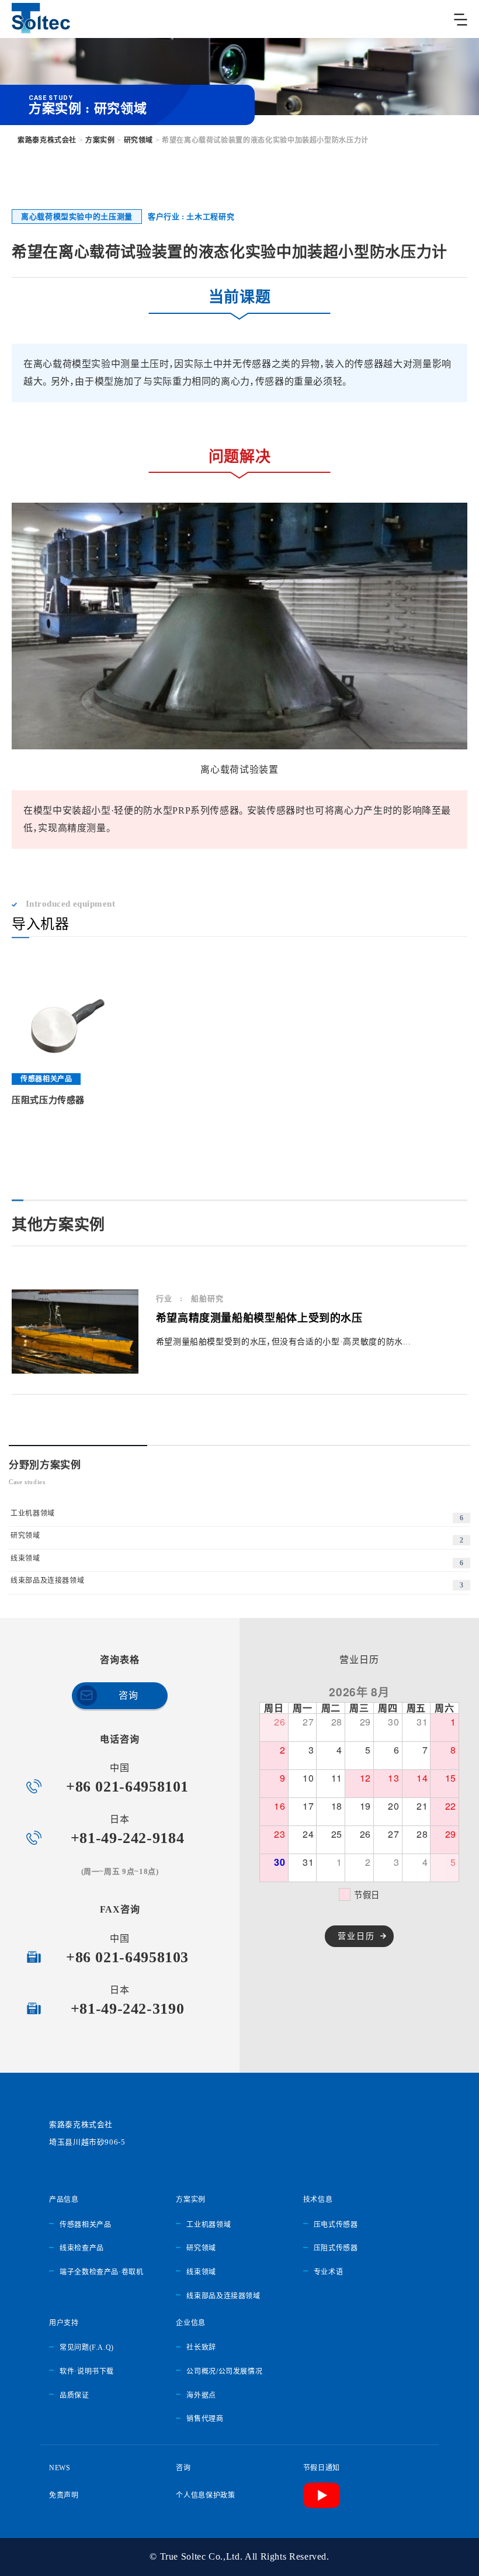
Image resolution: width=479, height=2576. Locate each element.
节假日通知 (322, 2468)
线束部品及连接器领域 (223, 2296)
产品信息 (64, 2200)
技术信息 (318, 2200)
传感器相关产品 (85, 2225)
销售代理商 (205, 2419)
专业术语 (329, 2272)
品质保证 (74, 2395)
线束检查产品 (82, 2248)
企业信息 (191, 2323)
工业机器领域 (209, 2225)
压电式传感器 (336, 2225)
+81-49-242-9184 (128, 1838)
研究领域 (201, 2248)
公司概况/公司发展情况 (224, 2371)
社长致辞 (201, 2347)
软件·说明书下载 (87, 2371)
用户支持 (64, 2323)
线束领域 (201, 2272)
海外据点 (201, 2395)
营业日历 (356, 1936)
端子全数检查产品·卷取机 (102, 2272)
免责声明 (64, 2495)
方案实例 (191, 2200)
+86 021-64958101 (127, 1787)
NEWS (60, 2468)
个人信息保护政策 (205, 2495)
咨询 (128, 1695)
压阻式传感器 (336, 2248)
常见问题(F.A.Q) (87, 2347)
